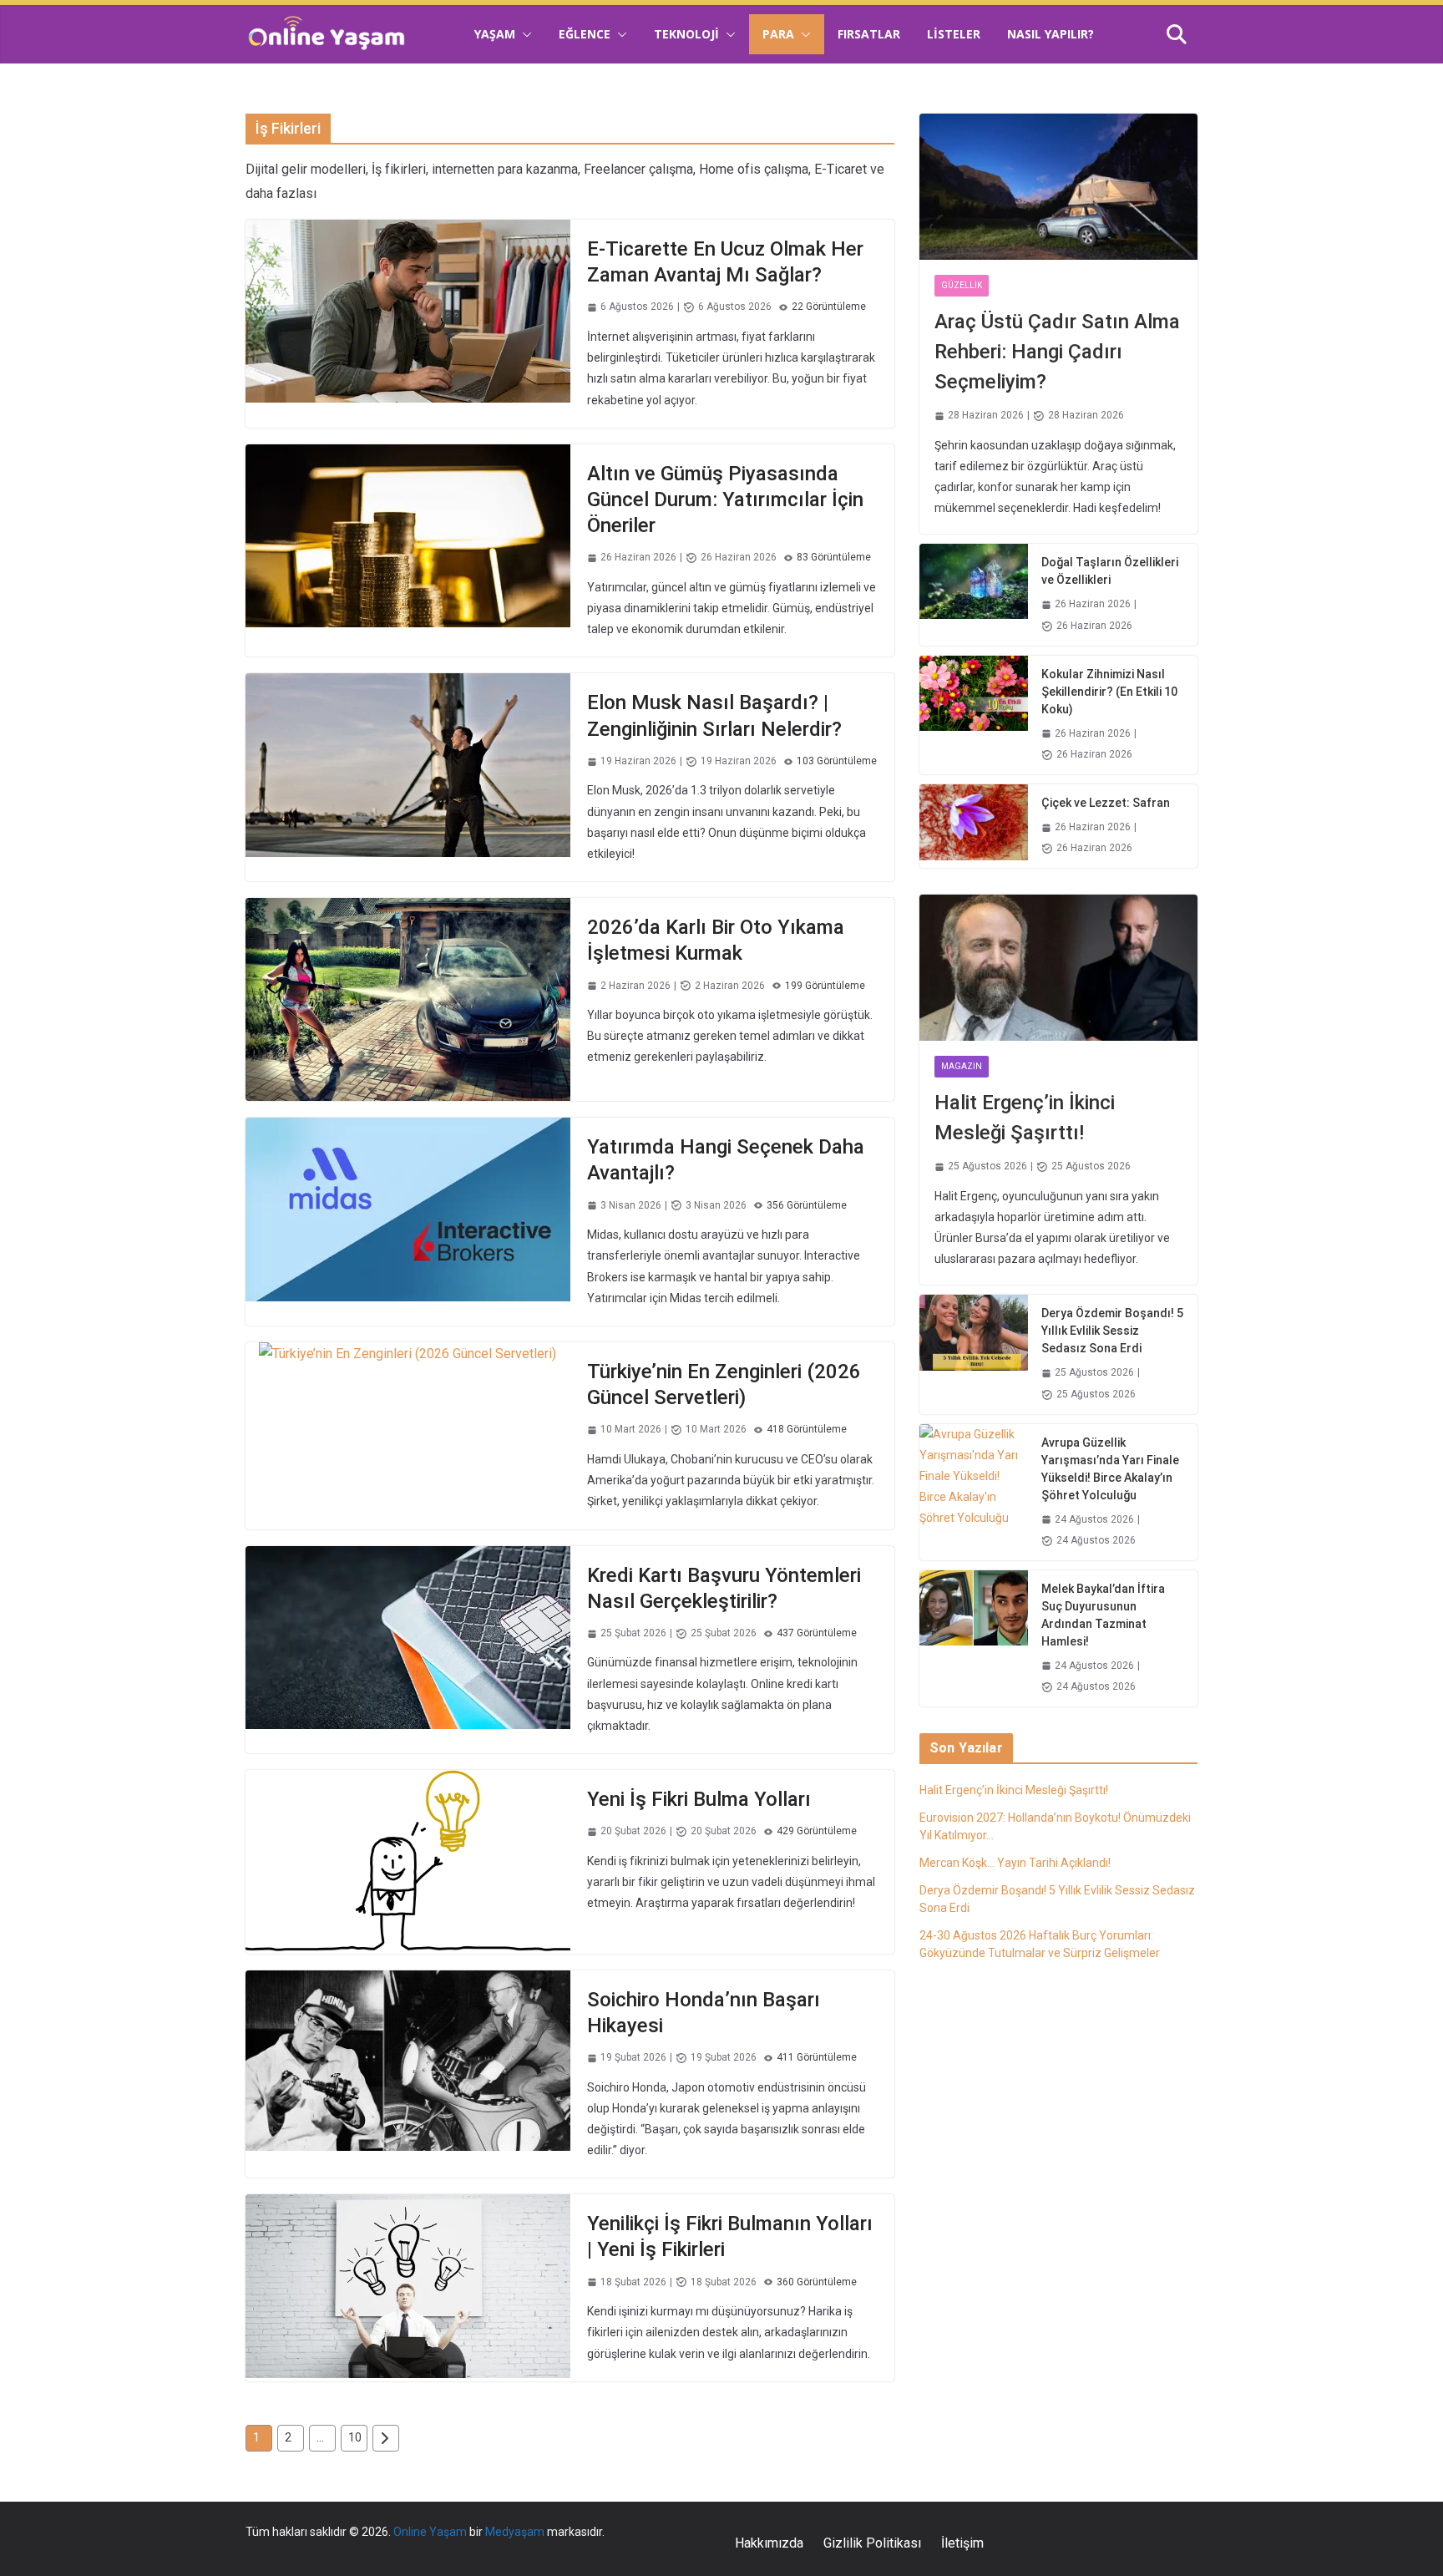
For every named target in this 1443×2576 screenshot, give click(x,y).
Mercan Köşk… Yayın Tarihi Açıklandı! (1015, 1863)
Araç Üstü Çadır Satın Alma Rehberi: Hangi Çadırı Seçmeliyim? (1057, 352)
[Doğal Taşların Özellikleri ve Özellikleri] (974, 594)
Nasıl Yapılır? (1051, 34)
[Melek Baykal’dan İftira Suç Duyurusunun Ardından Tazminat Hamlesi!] (974, 1638)
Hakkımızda (769, 2543)
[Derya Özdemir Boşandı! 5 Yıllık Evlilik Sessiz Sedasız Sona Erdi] (974, 1354)
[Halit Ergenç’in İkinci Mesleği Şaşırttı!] (1058, 968)
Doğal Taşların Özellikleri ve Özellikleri (1110, 571)
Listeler (954, 34)
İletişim (962, 2543)
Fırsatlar (869, 34)
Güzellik (962, 285)
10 (355, 2437)
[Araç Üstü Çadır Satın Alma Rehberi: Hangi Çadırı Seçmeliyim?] (1058, 187)
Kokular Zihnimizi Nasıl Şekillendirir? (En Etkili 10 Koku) (1109, 692)
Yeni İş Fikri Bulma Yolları (699, 1799)
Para (778, 34)
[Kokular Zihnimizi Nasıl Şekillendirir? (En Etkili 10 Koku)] (974, 715)
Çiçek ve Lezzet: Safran (1106, 803)
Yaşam (495, 34)
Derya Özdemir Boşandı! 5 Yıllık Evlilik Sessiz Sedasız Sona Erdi (1112, 1331)
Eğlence (585, 34)
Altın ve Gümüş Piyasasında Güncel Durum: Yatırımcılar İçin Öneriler (725, 499)
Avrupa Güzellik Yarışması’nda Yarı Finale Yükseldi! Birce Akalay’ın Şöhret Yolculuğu (1110, 1469)
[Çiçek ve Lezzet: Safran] (974, 826)
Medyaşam (515, 2532)
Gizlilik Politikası (872, 2543)
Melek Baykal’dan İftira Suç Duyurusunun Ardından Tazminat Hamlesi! (1103, 1615)
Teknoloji (686, 34)
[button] (524, 34)
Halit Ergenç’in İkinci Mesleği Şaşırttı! (1025, 1118)
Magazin (962, 1066)
